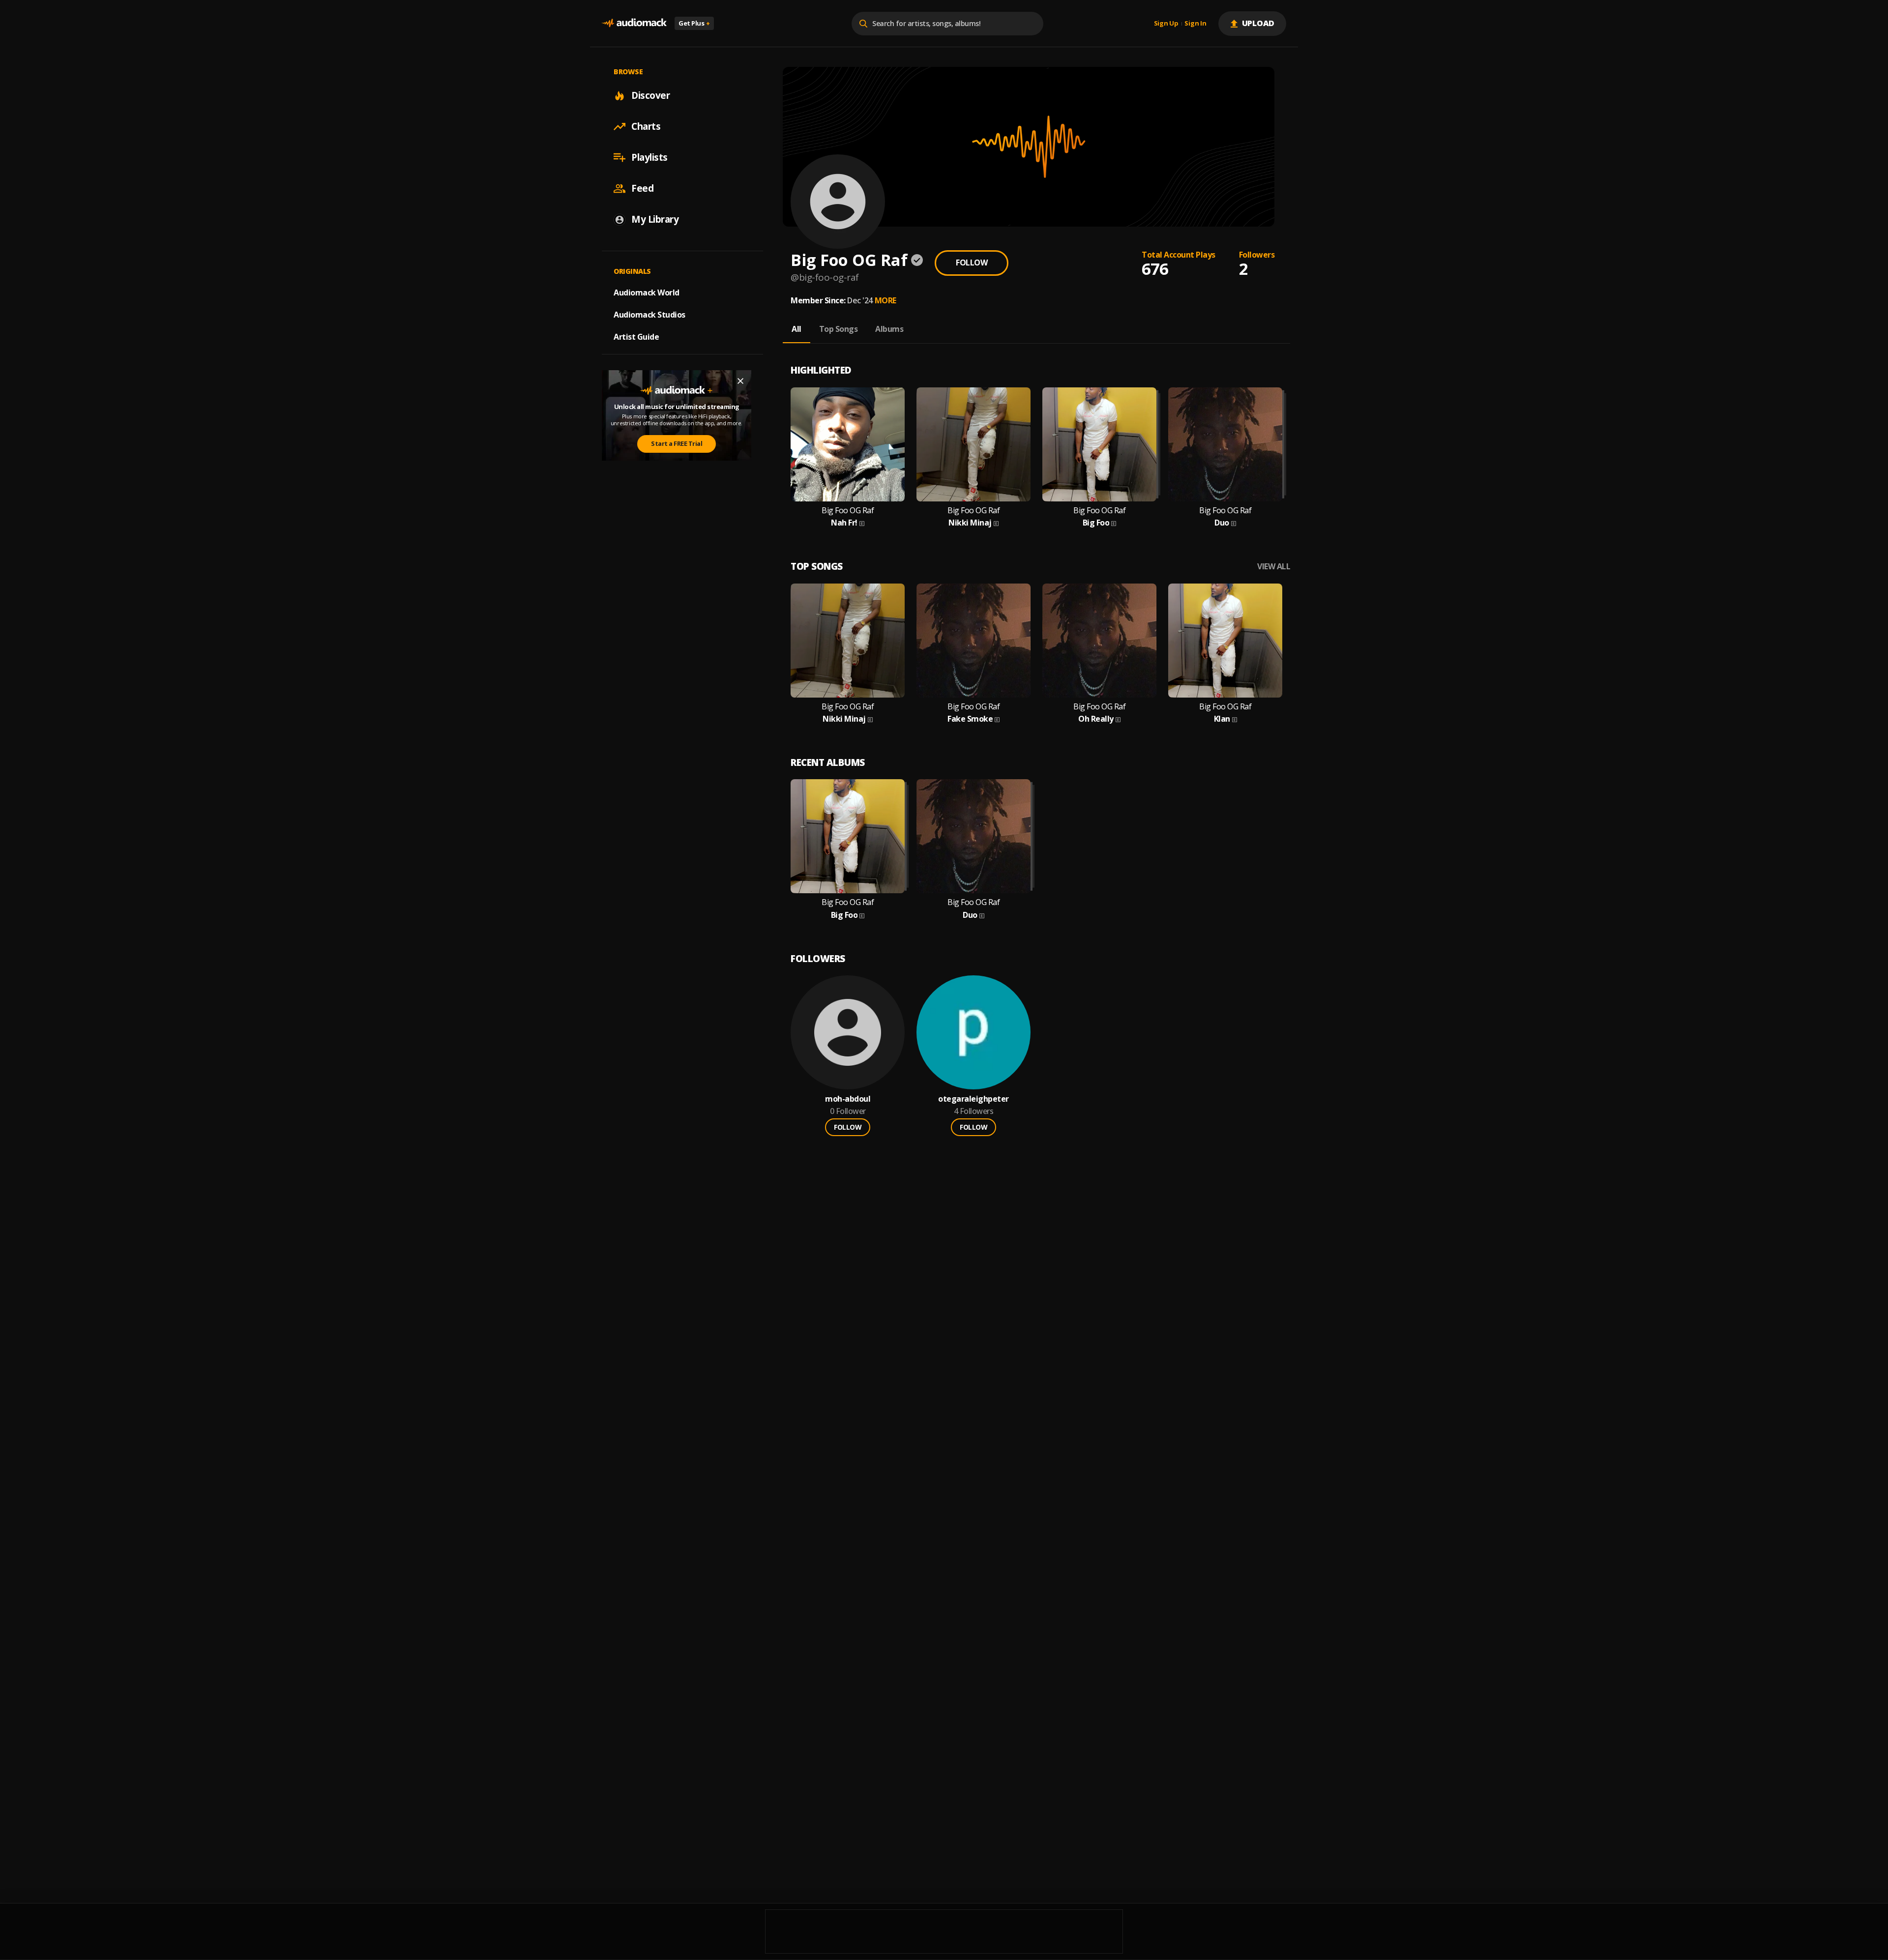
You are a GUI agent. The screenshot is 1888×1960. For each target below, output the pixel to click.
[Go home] (634, 23)
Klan (1222, 719)
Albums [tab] (889, 329)
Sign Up (1166, 24)
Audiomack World (647, 293)
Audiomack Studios (649, 315)
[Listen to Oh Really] (1099, 641)
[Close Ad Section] (740, 381)
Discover (650, 95)
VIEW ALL (1274, 567)
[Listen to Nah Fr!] (848, 444)
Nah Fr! (844, 523)
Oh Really (1096, 719)
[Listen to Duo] (1225, 444)
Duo (1222, 523)
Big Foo (1096, 523)
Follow (972, 263)
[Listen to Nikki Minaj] (973, 444)
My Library (655, 219)
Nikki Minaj (970, 523)
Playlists (649, 157)
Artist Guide (636, 337)
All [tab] (796, 329)
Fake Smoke (970, 719)
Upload (1258, 23)
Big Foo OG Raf (848, 511)
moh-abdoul (848, 1099)
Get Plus (694, 23)
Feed (642, 188)
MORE (885, 300)
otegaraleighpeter (973, 1099)
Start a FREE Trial (677, 443)
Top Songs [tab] (839, 329)
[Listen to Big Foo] (1099, 444)
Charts (646, 126)
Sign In (1195, 24)
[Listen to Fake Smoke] (973, 641)
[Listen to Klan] (1225, 641)
